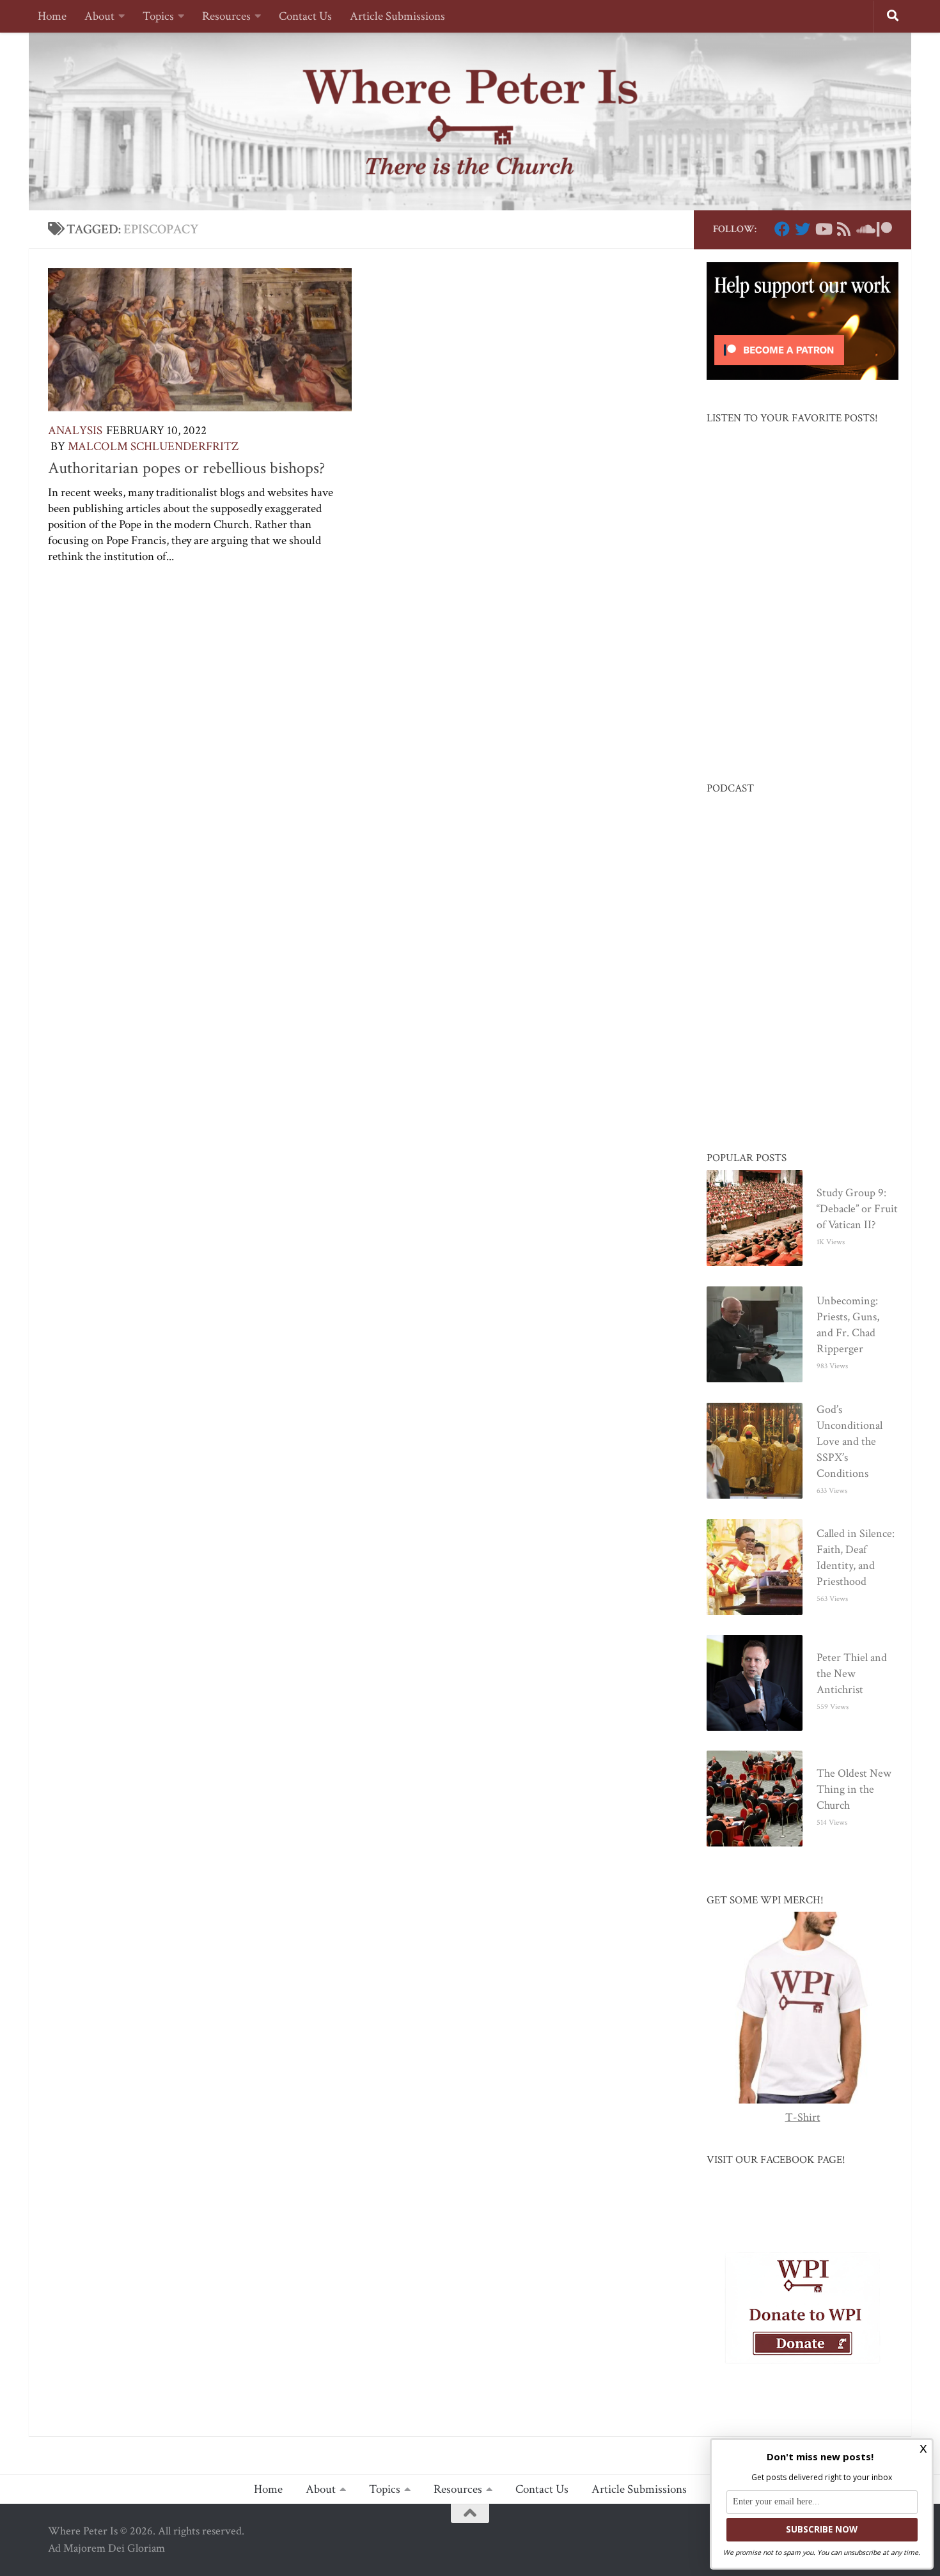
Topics (158, 16)
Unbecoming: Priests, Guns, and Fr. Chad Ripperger (848, 1325)
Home (52, 16)
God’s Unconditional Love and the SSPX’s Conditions (850, 1441)
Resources (226, 16)
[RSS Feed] (843, 229)
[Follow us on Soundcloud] (864, 229)
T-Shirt (803, 2117)
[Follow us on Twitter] (803, 229)
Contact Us (305, 16)
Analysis (75, 431)
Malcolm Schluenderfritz (153, 447)
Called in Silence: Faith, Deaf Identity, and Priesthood (856, 1557)
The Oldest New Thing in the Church (854, 1789)
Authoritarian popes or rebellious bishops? (186, 468)
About (99, 16)
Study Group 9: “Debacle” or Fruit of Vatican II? (857, 1209)
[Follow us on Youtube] (823, 229)
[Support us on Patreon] (884, 229)
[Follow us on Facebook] (782, 229)
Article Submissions (397, 16)
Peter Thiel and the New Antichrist (852, 1674)
